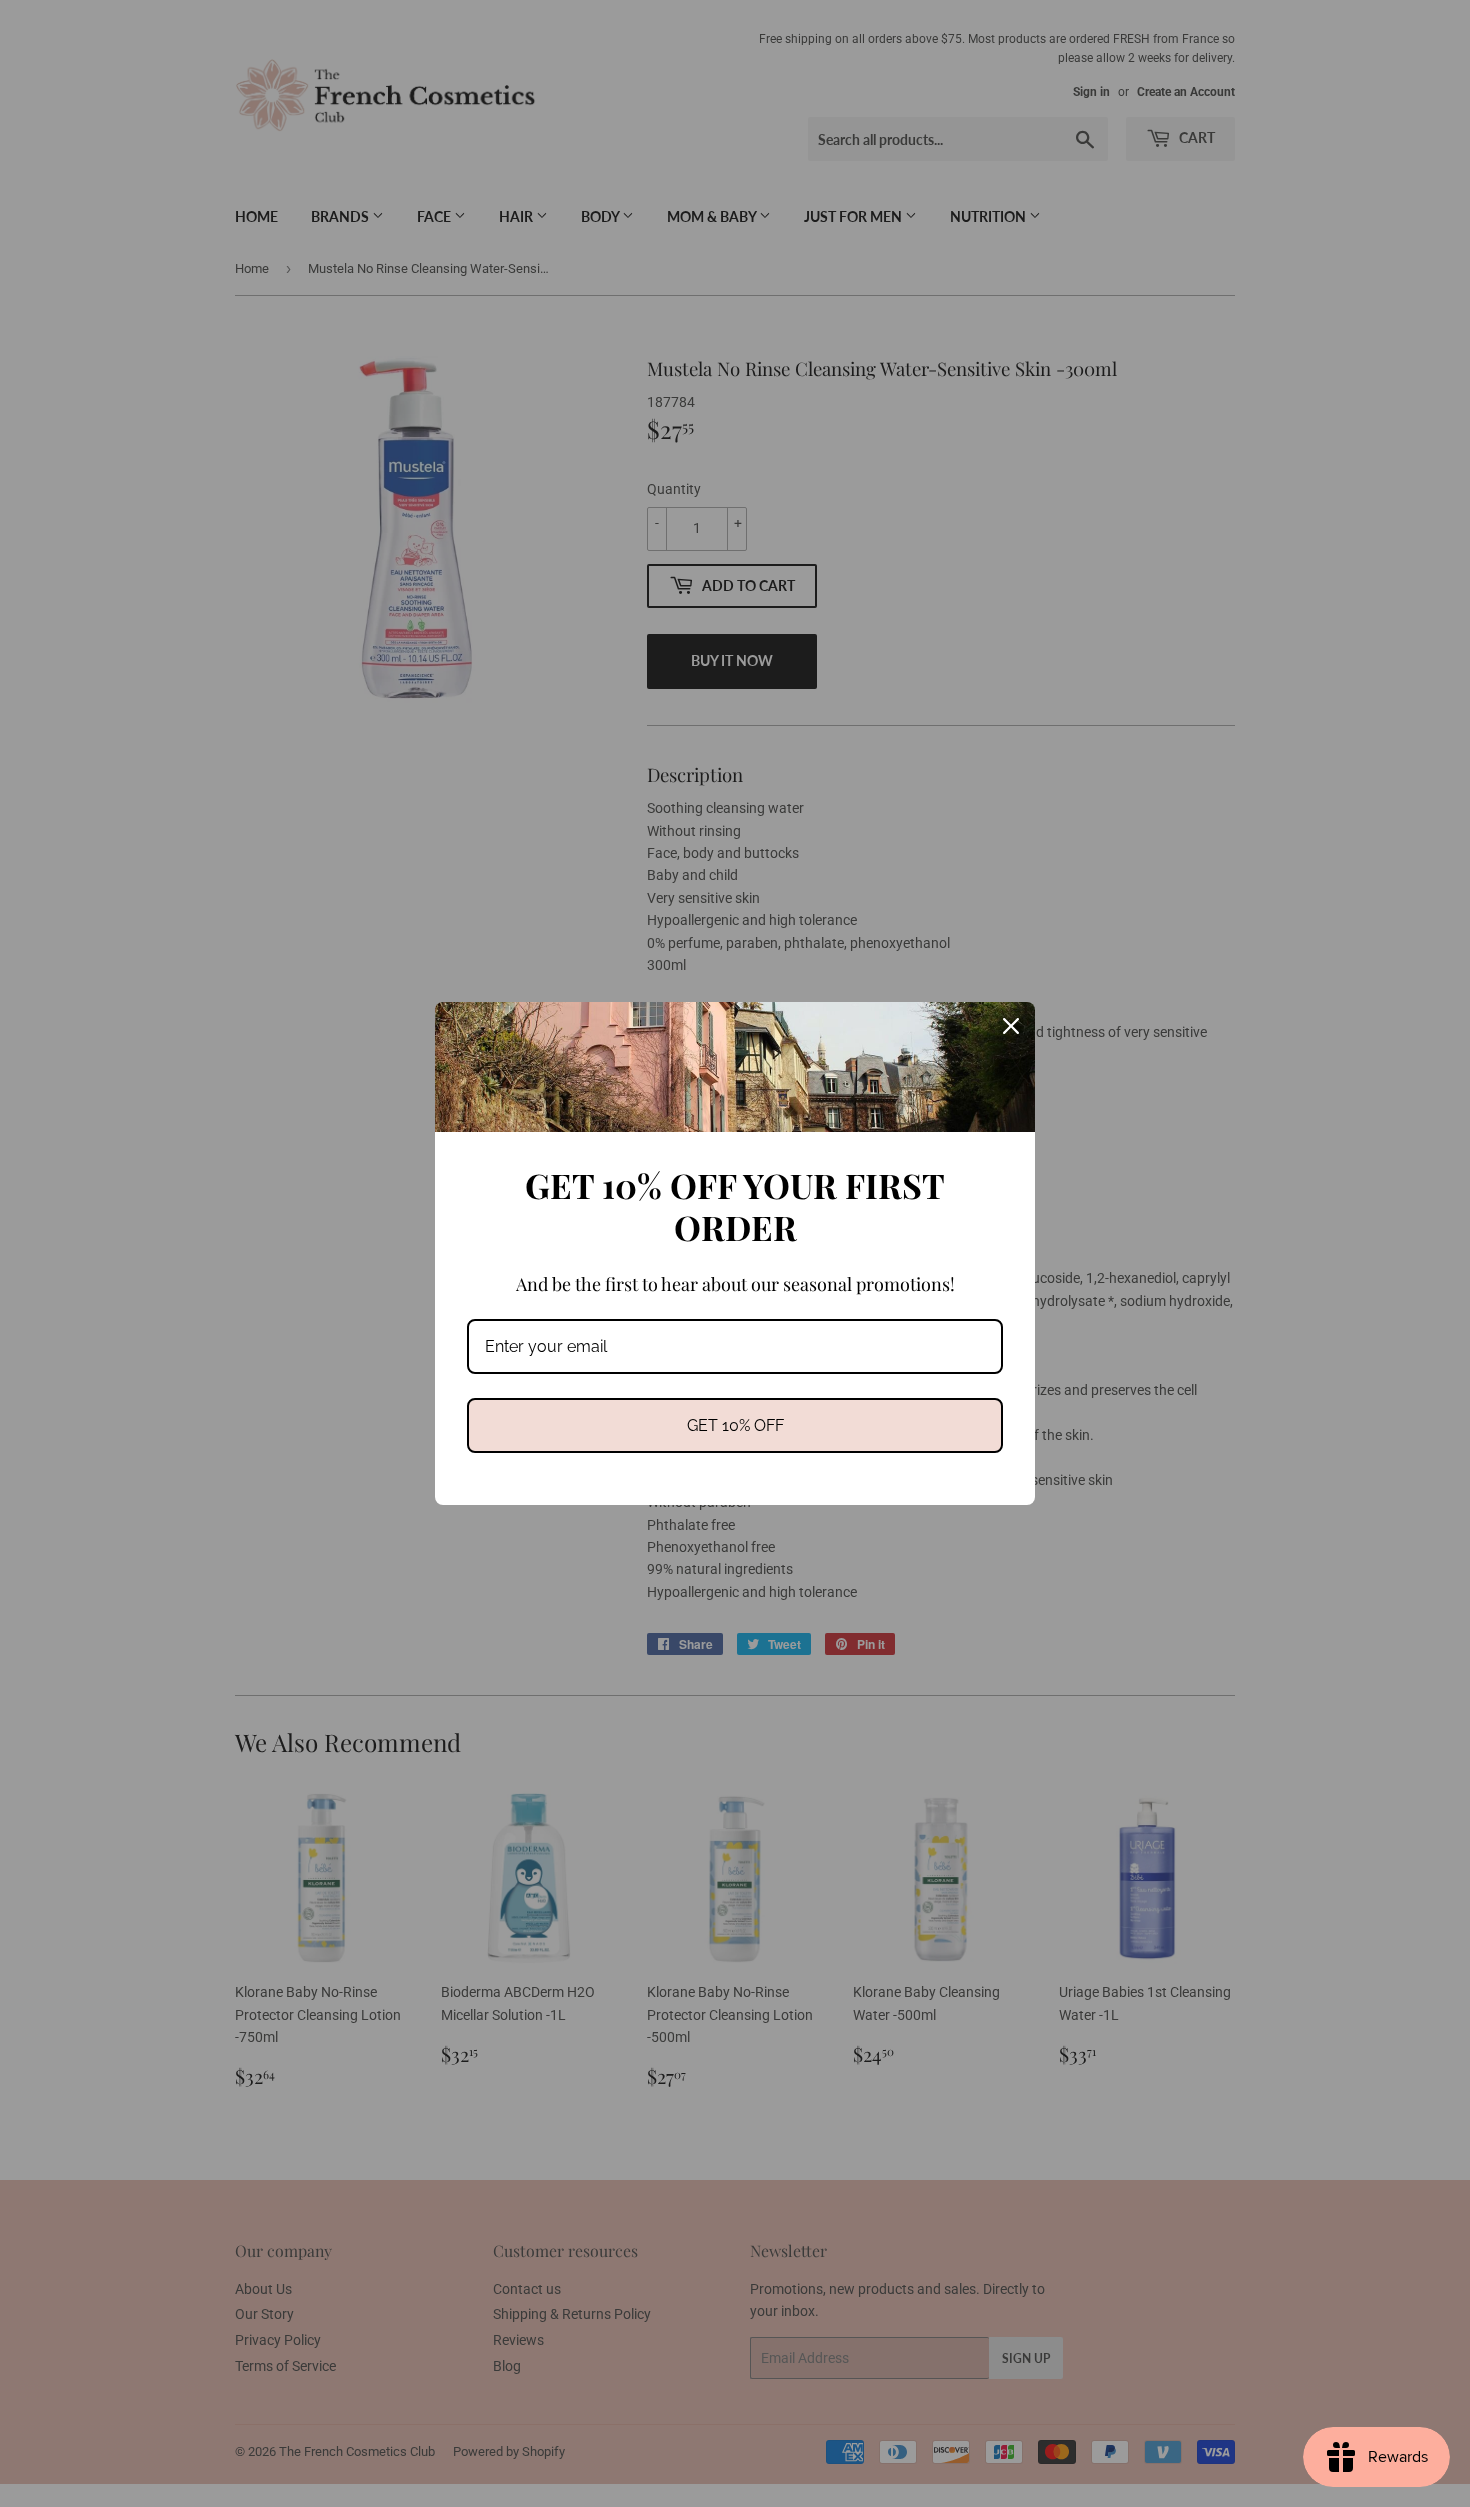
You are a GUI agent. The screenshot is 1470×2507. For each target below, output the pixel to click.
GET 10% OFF (735, 1425)
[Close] (1011, 1026)
